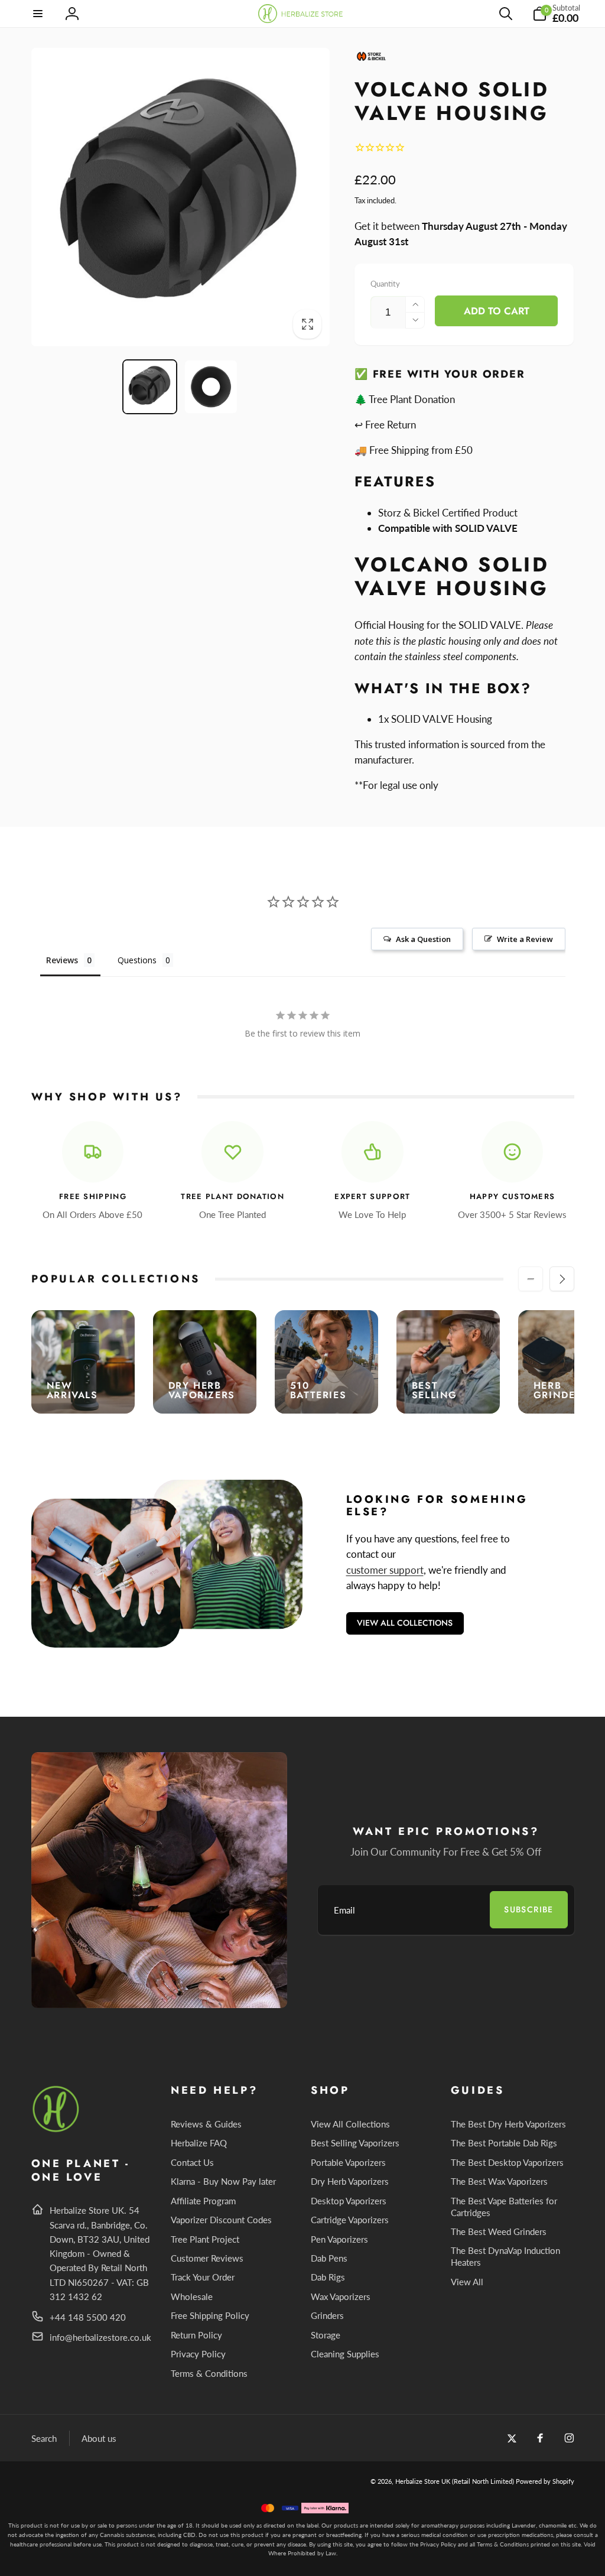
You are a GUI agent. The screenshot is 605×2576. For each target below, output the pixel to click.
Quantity (385, 284)
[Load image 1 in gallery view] (149, 386)
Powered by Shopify (545, 2481)
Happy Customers (513, 1197)
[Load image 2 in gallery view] (211, 386)
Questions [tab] (137, 960)
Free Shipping (93, 1197)
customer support (385, 1570)
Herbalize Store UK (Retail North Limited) (455, 2481)
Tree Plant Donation (232, 1197)
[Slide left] (531, 1279)
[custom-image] (56, 2130)
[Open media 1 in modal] (180, 197)
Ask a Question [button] (423, 939)
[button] (38, 14)
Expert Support (372, 1197)
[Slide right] (562, 1279)
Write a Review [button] (525, 939)
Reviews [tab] (62, 960)
